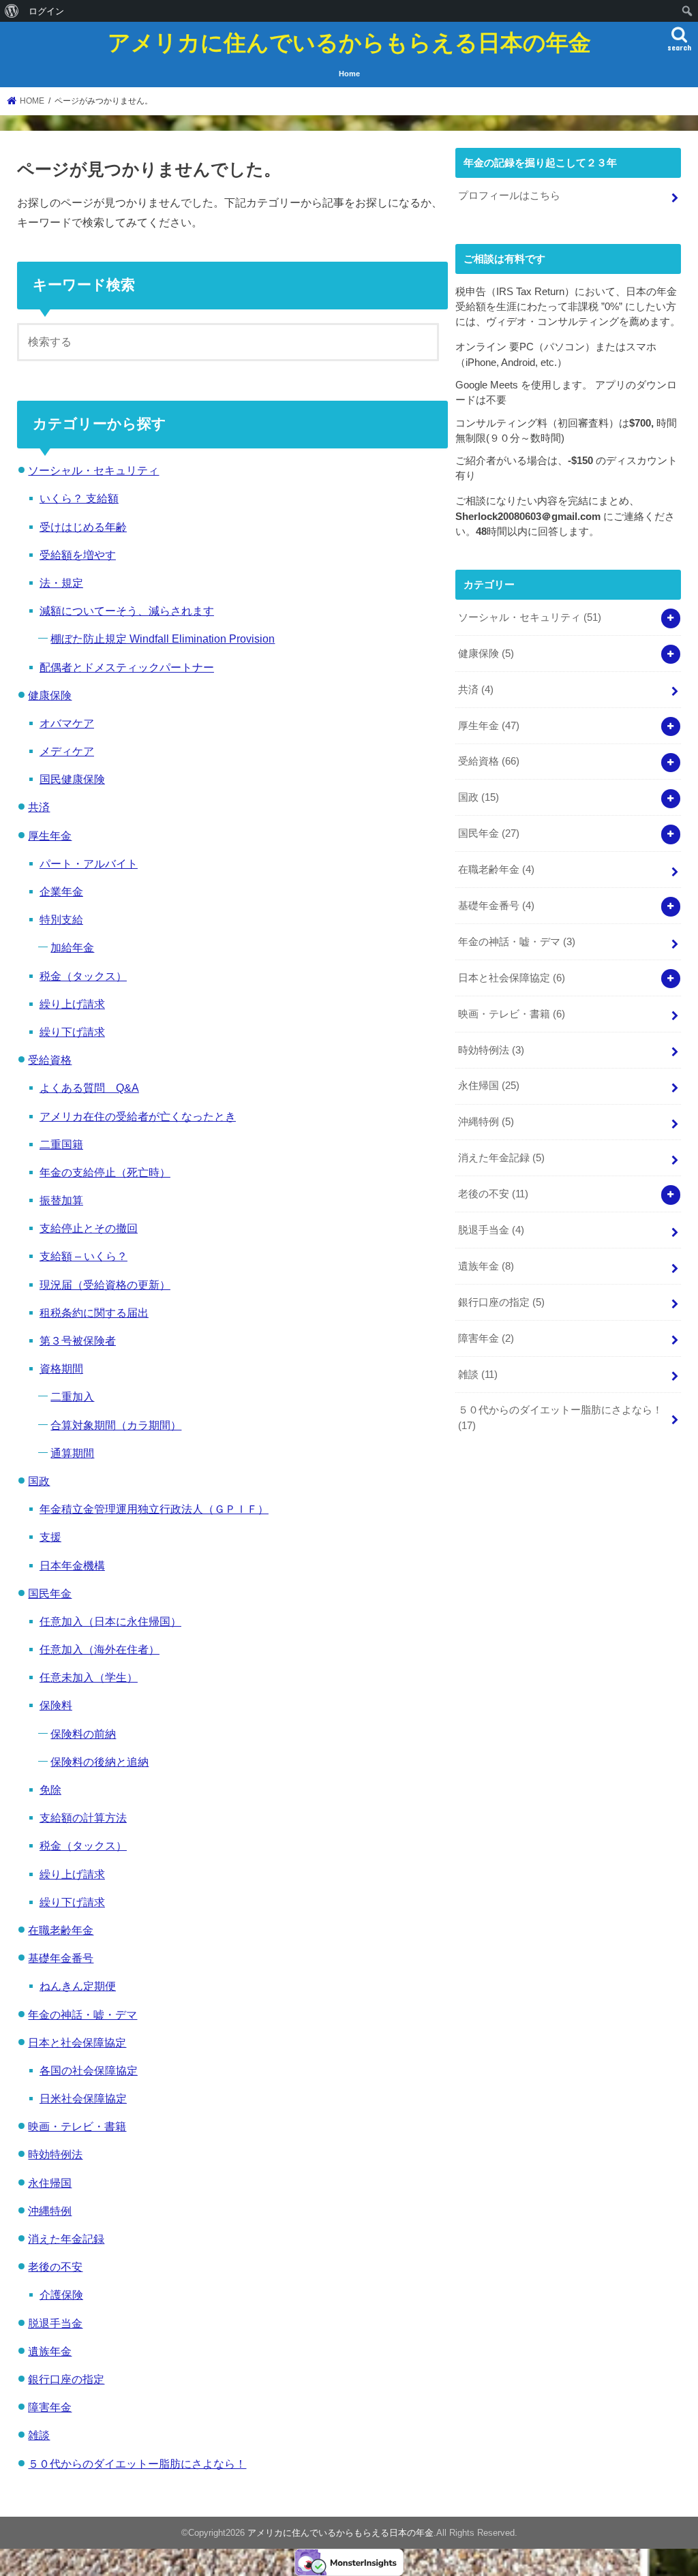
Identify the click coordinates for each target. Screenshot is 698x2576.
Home (349, 74)
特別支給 (61, 919)
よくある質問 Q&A (89, 1088)
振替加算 (61, 1200)
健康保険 (50, 695)
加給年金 (72, 947)
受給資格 (50, 1060)
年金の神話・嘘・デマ (82, 2014)
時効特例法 (55, 2154)
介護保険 (61, 2295)
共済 (39, 807)
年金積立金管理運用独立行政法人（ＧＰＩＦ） (154, 1509)
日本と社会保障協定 (77, 2042)
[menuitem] (12, 11)
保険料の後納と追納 (100, 1762)
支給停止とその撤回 (89, 1228)
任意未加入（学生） (89, 1677)
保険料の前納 (83, 1734)
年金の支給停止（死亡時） (105, 1172)
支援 (50, 1537)
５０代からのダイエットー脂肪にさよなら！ (137, 2464)
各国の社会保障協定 (89, 2070)
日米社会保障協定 (83, 2098)
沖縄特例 (50, 2211)
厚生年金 (50, 835)
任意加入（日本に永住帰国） (110, 1621)
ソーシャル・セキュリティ (93, 470)
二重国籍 (61, 1144)
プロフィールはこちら (509, 196)
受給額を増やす (78, 555)
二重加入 (72, 1396)
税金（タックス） (83, 976)
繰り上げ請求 (72, 1004)
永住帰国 (50, 2183)
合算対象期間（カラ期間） (116, 1425)
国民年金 (50, 1593)
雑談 (39, 2435)
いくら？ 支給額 (79, 498)
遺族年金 (50, 2351)
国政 (39, 1481)
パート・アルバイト (89, 863)
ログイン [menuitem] (46, 11)
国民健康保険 (72, 779)
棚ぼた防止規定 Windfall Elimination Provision (163, 639)
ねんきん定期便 (78, 1986)
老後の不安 (55, 2267)
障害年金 (50, 2407)
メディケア (67, 751)
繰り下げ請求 (72, 1032)
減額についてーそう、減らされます (127, 611)
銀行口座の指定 (66, 2379)
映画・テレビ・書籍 (77, 2126)
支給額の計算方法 (83, 1818)
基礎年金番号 (61, 1958)
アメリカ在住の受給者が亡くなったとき (138, 1116)
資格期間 (61, 1368)
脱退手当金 (55, 2323)
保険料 (56, 1705)
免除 (50, 1790)
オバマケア (67, 723)
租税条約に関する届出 (94, 1313)
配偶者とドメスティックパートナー (127, 667)
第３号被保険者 (78, 1340)
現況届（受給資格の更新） (105, 1285)
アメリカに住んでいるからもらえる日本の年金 (349, 42)
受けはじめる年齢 (83, 527)
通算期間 (72, 1453)
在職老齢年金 (61, 1930)
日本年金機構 (72, 1565)
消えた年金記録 (66, 2239)
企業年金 (61, 891)
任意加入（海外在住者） (100, 1649)
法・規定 (61, 583)
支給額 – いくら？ (84, 1256)
